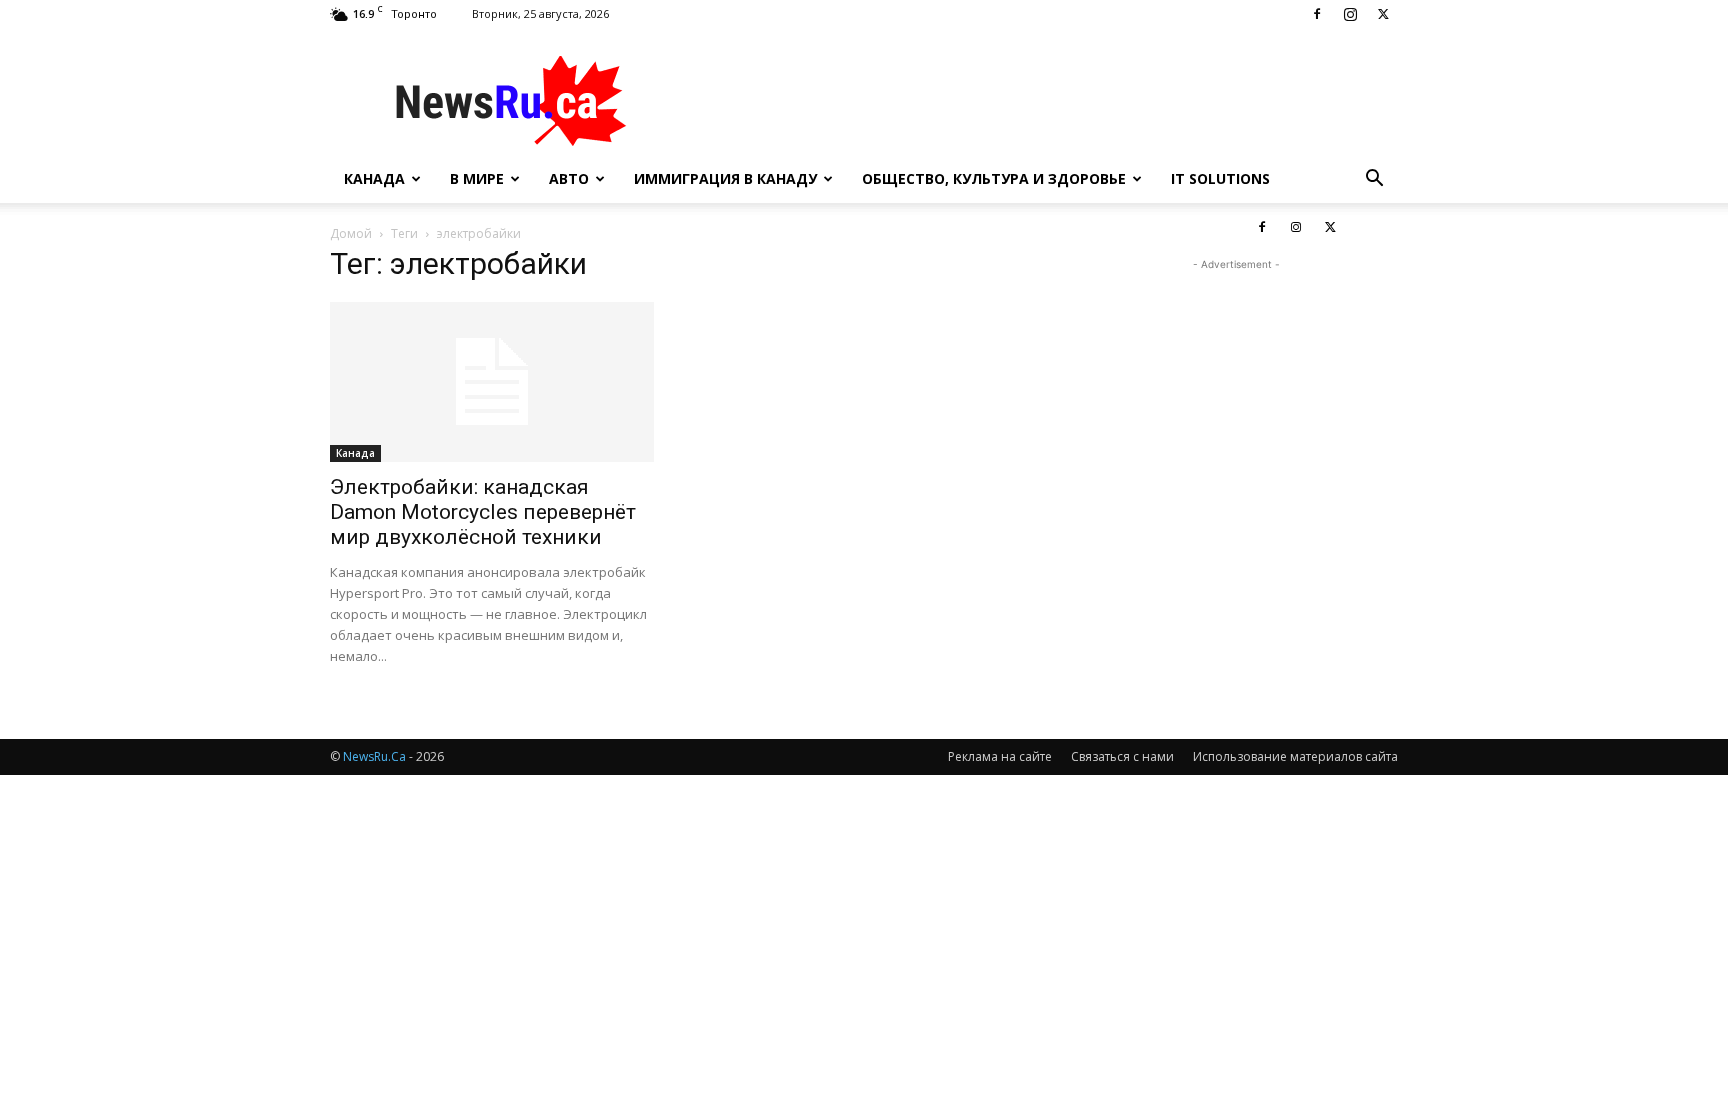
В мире (477, 178)
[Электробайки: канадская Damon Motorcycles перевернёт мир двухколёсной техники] (492, 382)
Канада (374, 178)
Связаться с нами (1122, 756)
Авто (569, 178)
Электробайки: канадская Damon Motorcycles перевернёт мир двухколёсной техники (483, 512)
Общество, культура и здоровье (994, 178)
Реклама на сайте (1000, 756)
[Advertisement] (1034, 101)
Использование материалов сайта (1295, 756)
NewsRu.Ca (374, 756)
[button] (1374, 180)
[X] (1383, 14)
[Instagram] (1350, 14)
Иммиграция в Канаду (725, 178)
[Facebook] (1317, 14)
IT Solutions (1220, 178)
